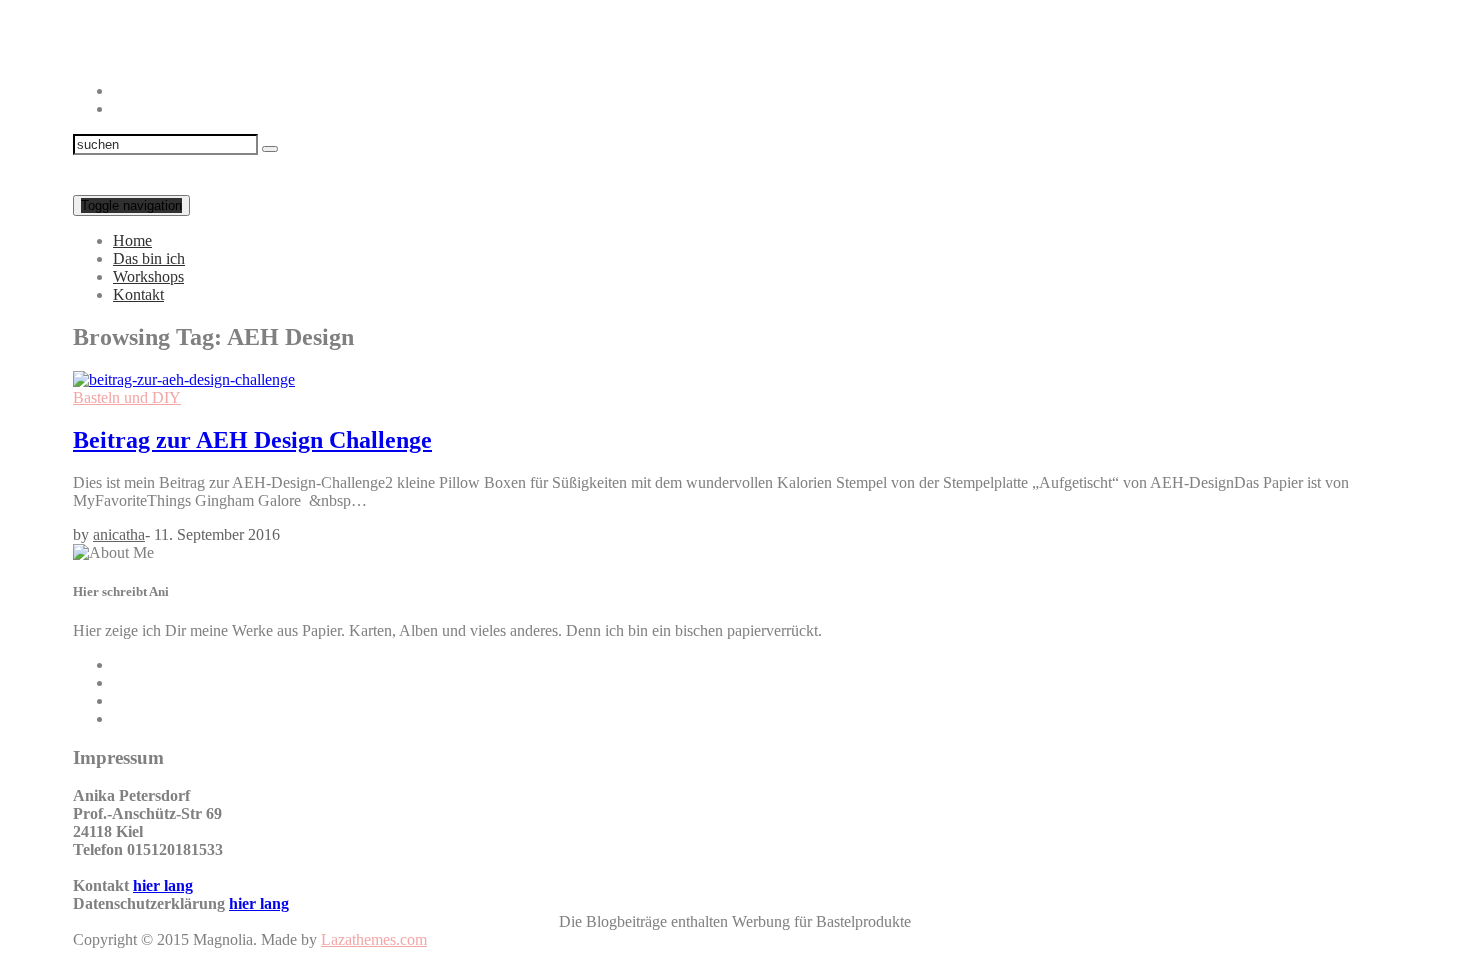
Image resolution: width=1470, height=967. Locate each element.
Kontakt (138, 294)
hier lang (163, 885)
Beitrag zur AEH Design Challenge (252, 440)
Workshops (148, 276)
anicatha (119, 534)
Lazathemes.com (374, 939)
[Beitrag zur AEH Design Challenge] (184, 379)
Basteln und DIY (127, 397)
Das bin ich (149, 258)
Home (132, 240)
